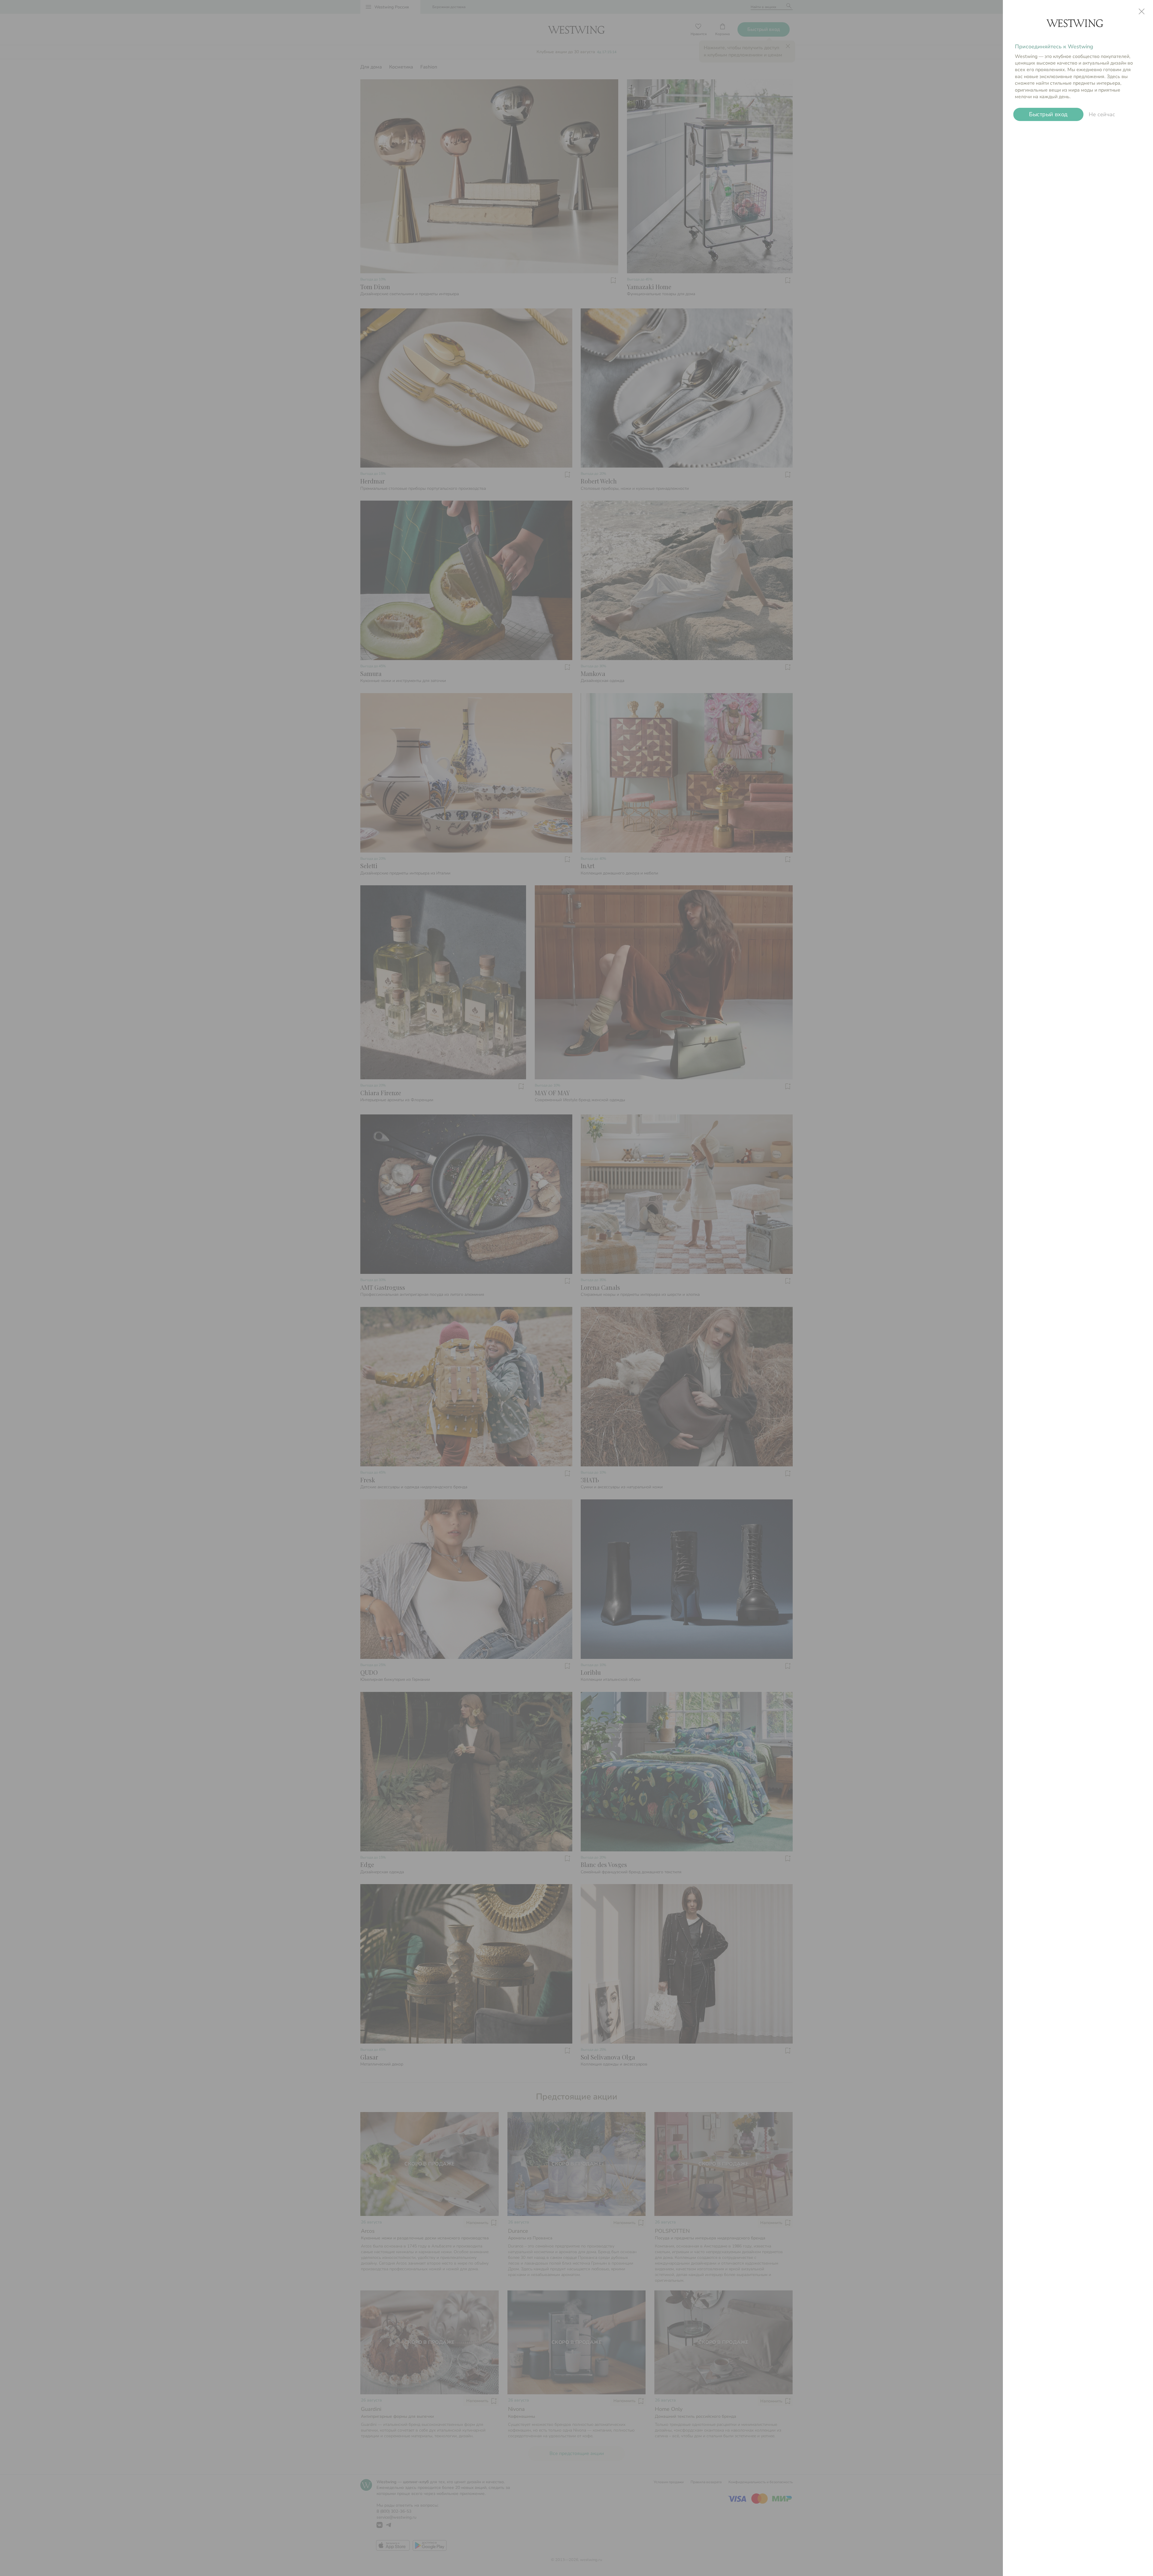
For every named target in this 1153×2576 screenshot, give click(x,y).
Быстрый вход (1048, 114)
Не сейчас (1102, 114)
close (1142, 11)
